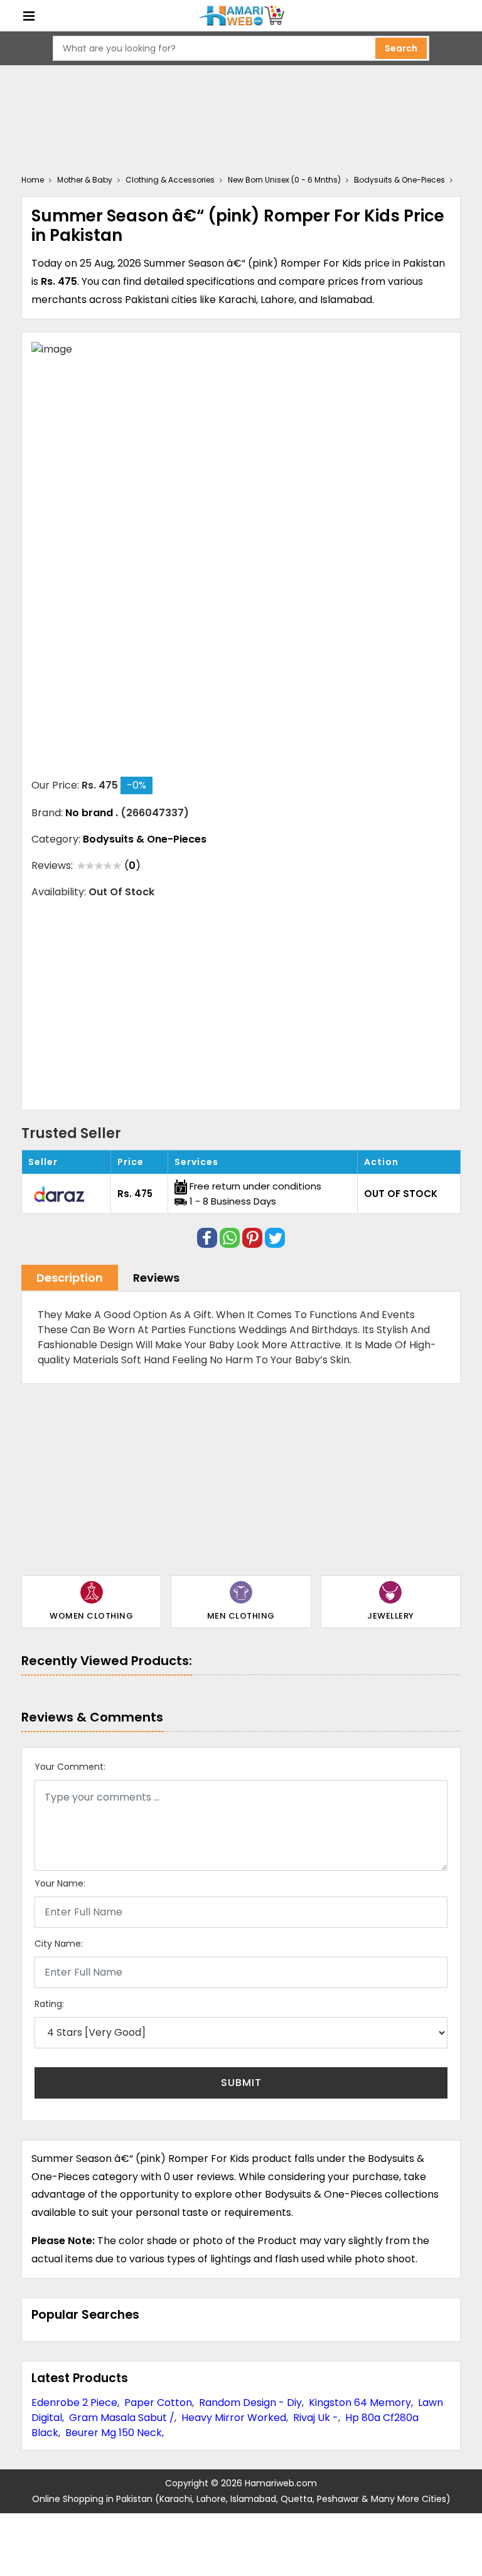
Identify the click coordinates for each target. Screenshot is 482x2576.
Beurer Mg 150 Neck (114, 2433)
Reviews (156, 1278)
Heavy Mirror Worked (234, 2418)
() (132, 865)
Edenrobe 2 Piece (74, 2403)
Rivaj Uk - (316, 2418)
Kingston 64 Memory (360, 2403)
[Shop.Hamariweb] (241, 16)
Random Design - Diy (250, 2403)
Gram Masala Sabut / (122, 2418)
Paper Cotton (158, 2403)
